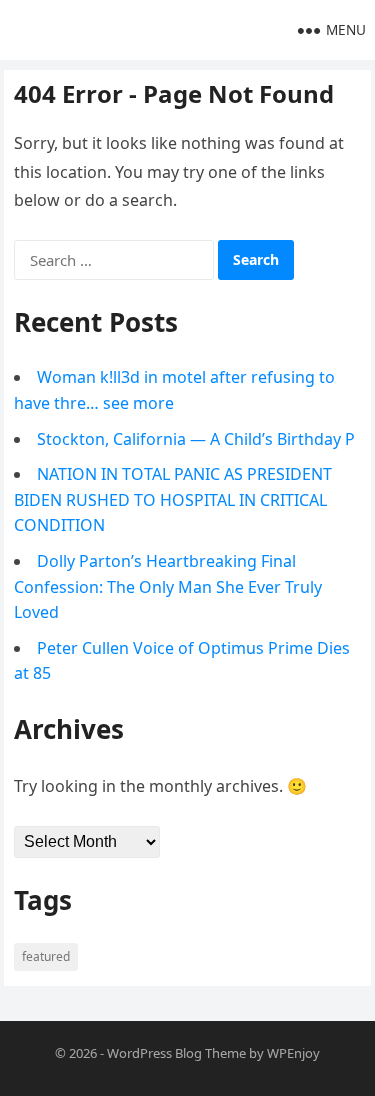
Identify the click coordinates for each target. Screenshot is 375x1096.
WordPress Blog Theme (176, 1053)
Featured (46, 956)
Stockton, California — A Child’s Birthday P (196, 439)
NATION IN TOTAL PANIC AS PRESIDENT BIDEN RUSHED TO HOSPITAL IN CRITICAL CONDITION (173, 499)
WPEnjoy (293, 1053)
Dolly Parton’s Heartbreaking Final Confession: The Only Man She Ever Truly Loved (168, 586)
